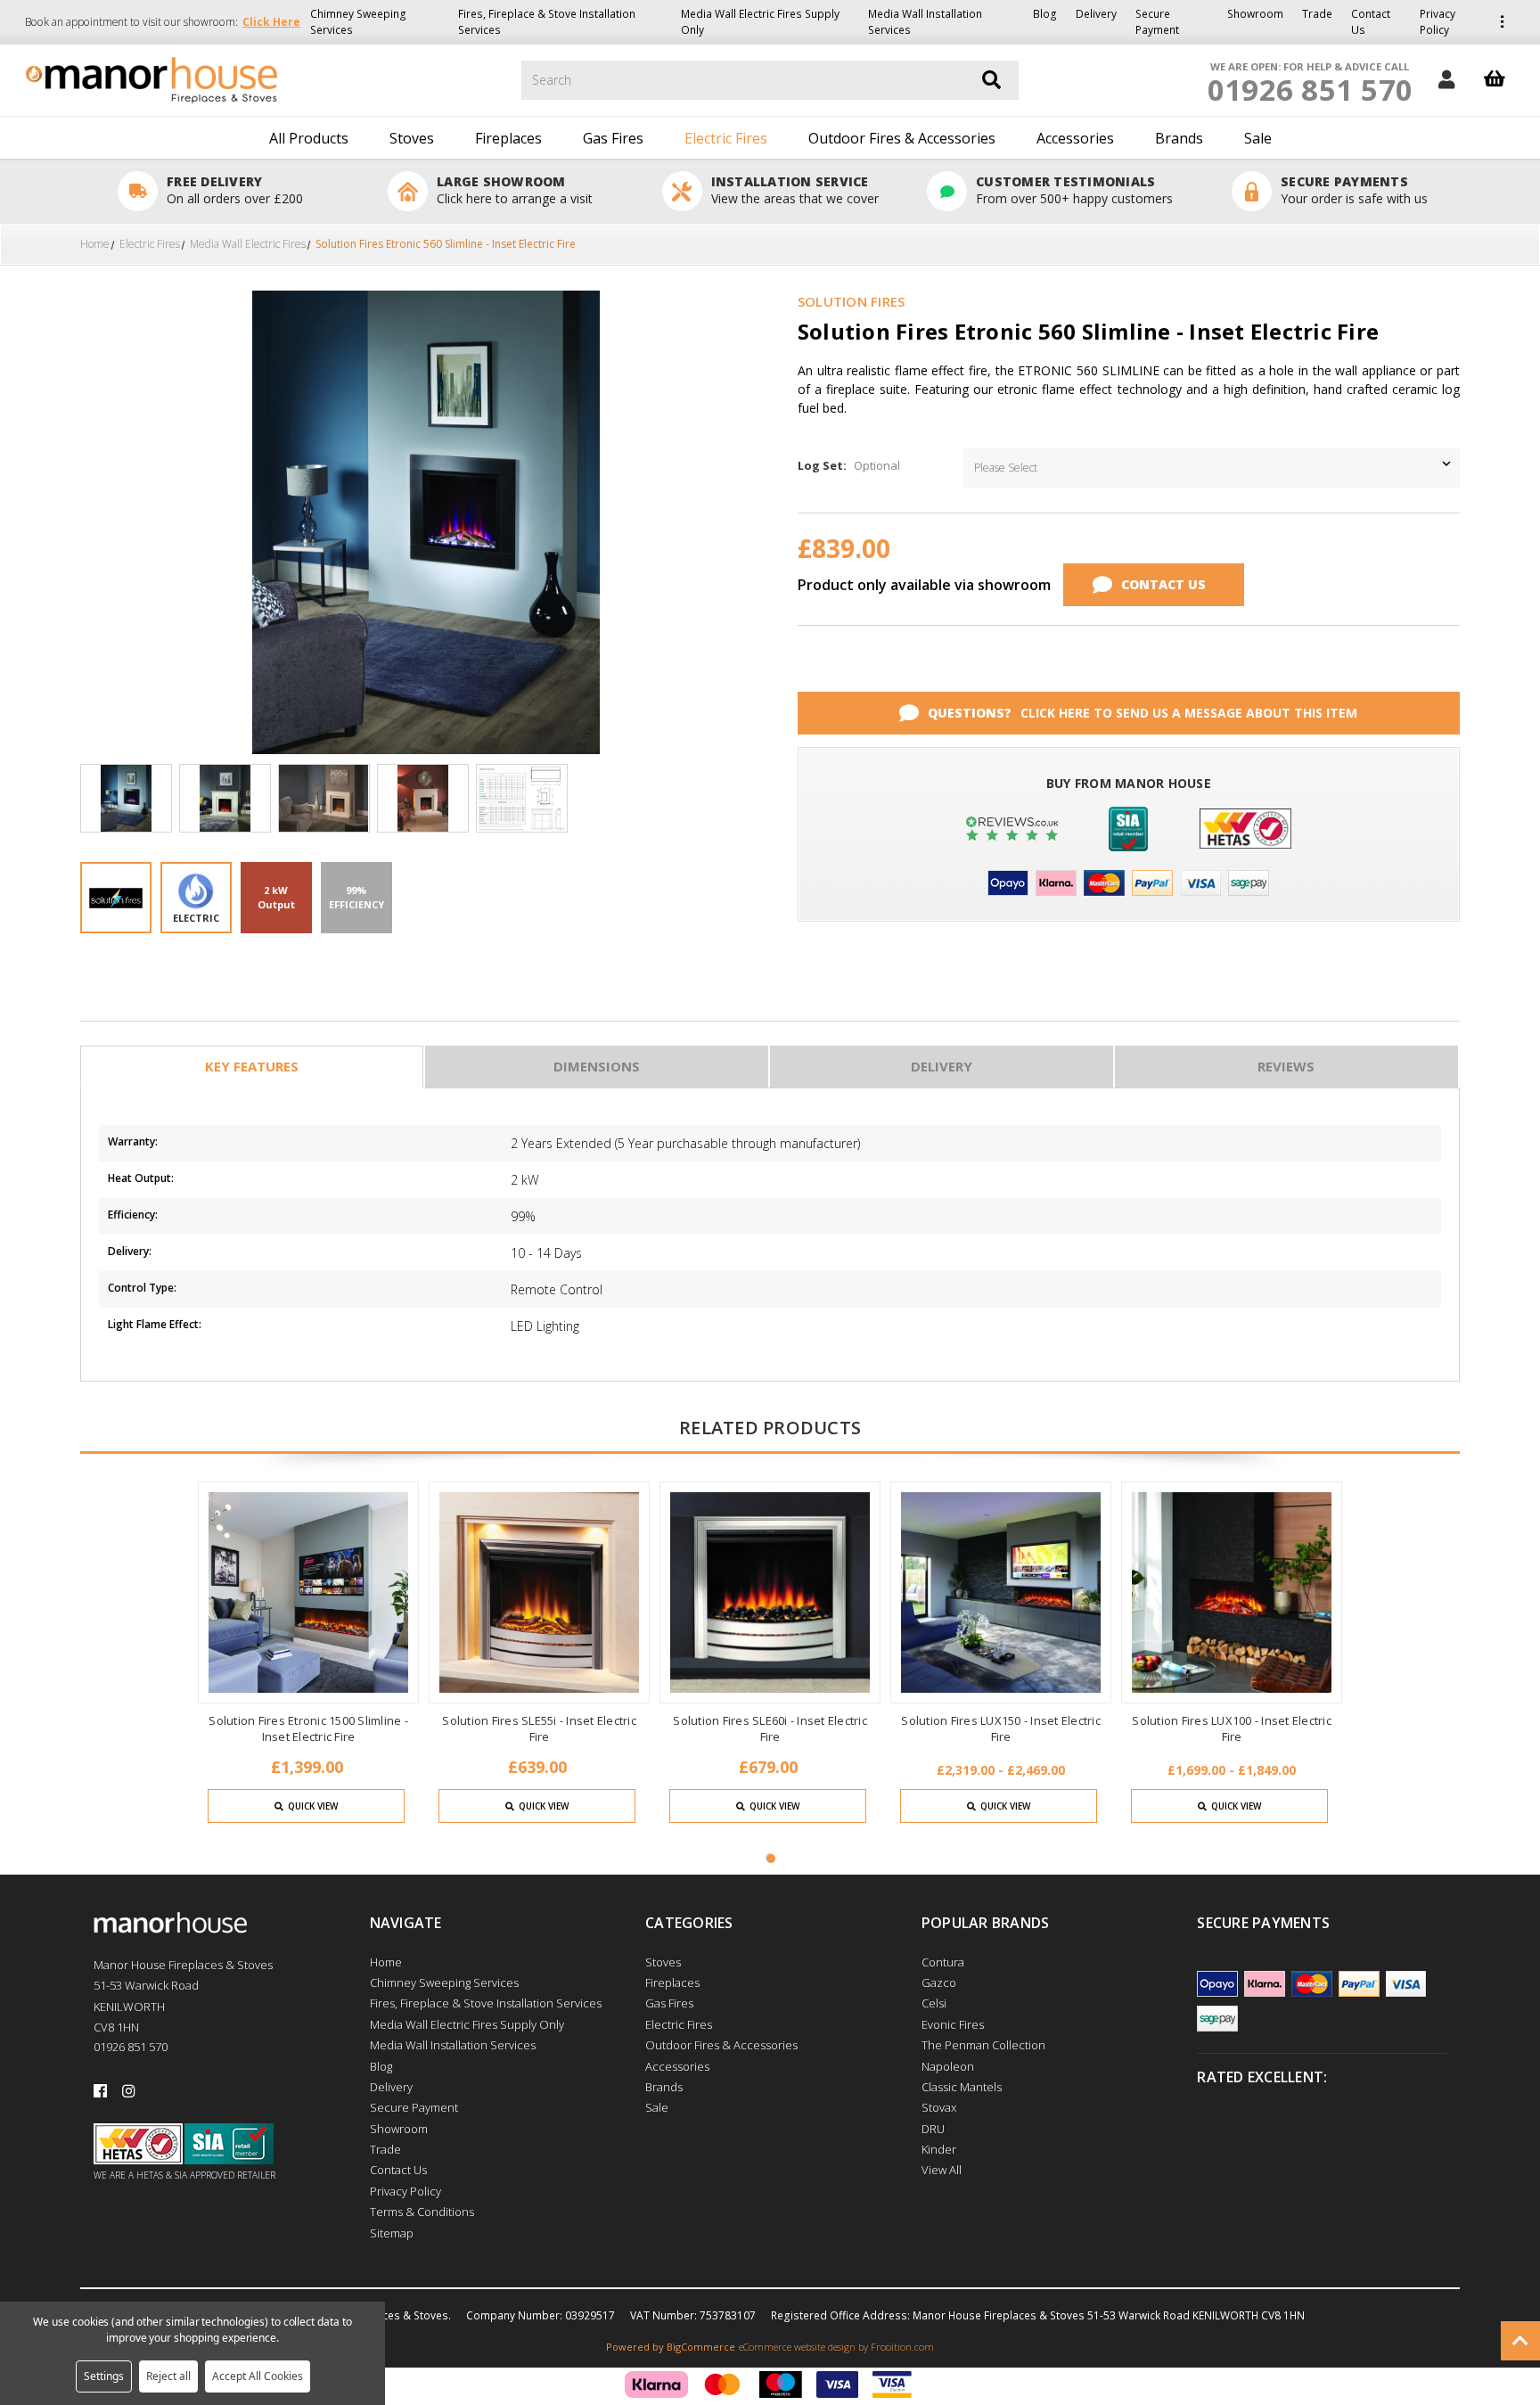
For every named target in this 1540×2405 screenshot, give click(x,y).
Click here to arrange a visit (515, 198)
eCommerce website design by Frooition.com (836, 2347)
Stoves (412, 138)
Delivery (1096, 14)
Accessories (1075, 138)
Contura (943, 1962)
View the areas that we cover (795, 198)
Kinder (939, 2149)
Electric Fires (726, 138)
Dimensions (597, 1066)
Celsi (934, 2003)
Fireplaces (508, 138)
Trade (1317, 14)
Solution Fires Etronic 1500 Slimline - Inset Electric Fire (308, 1728)
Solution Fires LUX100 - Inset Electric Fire (1232, 1728)
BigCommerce (701, 2347)
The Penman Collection (983, 2045)
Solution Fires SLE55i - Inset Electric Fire (539, 1728)
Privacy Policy (1438, 22)
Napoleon (948, 2066)
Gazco (939, 1982)
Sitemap (392, 2233)
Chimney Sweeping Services (358, 22)
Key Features (252, 1066)
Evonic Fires (953, 2024)
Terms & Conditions (422, 2212)
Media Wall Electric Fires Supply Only (760, 22)
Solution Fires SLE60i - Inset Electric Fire (770, 1728)
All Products (309, 138)
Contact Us (1371, 22)
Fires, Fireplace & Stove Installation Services (547, 22)
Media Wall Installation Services (925, 22)
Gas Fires (613, 138)
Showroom (1255, 14)
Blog (1045, 14)
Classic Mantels (962, 2087)
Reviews (1286, 1066)
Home (386, 1962)
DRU (933, 2129)
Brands (1179, 138)
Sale (1258, 138)
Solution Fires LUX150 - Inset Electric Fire (1001, 1728)
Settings (104, 2376)
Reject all (168, 2376)
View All (942, 2170)
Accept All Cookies (258, 2376)
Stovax (939, 2107)
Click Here (271, 22)
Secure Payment (1157, 22)
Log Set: (849, 465)
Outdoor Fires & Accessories (902, 138)
